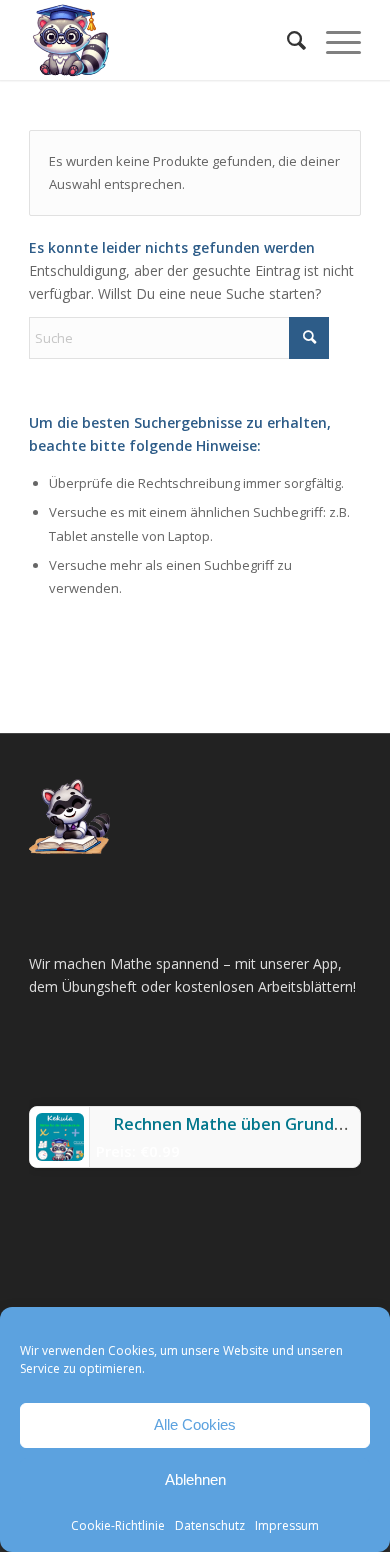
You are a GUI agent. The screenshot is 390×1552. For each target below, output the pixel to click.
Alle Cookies (195, 1424)
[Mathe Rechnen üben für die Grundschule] (161, 40)
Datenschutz (210, 1525)
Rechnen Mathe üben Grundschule (249, 1124)
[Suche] (286, 40)
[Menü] (333, 40)
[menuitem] (286, 40)
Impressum (287, 1525)
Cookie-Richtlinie (118, 1525)
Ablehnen (195, 1479)
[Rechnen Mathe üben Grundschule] (60, 1155)
